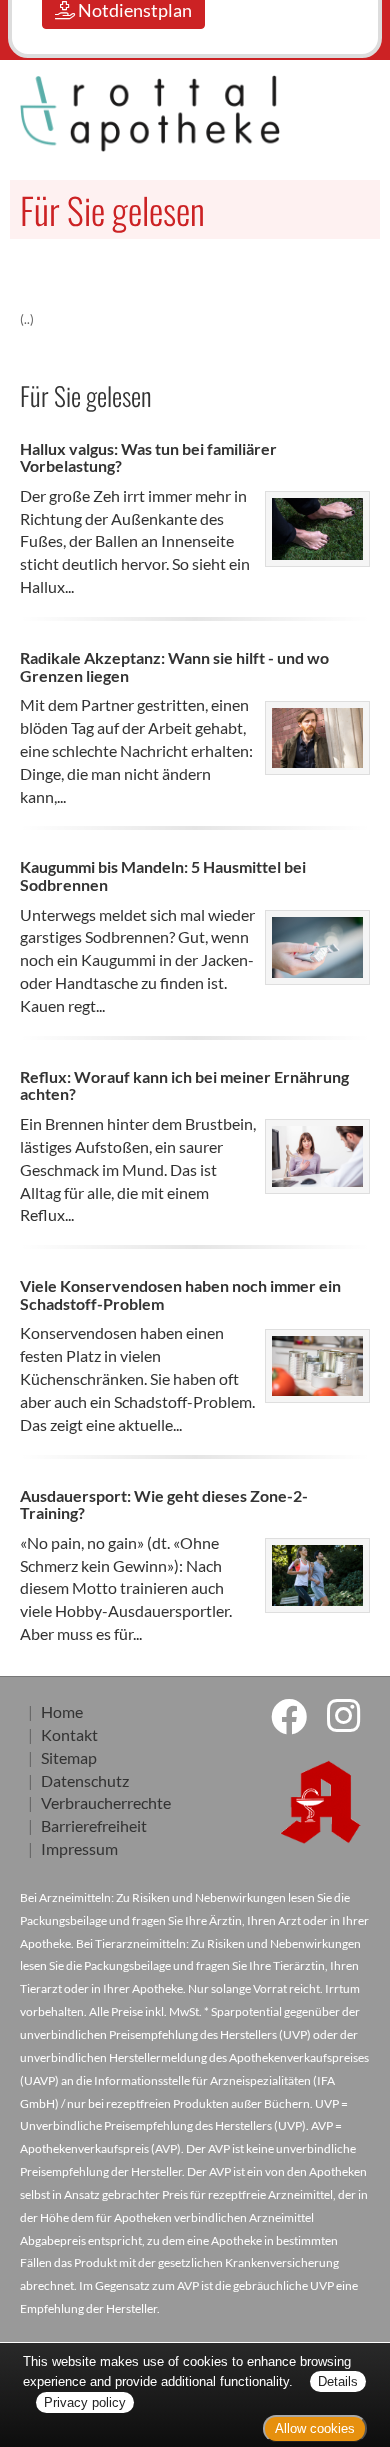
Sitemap (69, 1757)
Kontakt (69, 1734)
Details (338, 2381)
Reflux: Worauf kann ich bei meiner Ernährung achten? (184, 1085)
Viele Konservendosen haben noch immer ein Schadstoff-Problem (180, 1294)
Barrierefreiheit (94, 1825)
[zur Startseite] (97, 113)
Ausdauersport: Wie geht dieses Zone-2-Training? (164, 1504)
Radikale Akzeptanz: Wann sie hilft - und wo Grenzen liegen (174, 666)
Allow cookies (315, 2428)
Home (62, 1711)
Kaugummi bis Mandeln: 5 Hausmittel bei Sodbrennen (163, 875)
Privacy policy (85, 2402)
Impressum (79, 1848)
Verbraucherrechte (106, 1802)
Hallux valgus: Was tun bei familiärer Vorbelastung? (148, 457)
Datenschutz (85, 1780)
